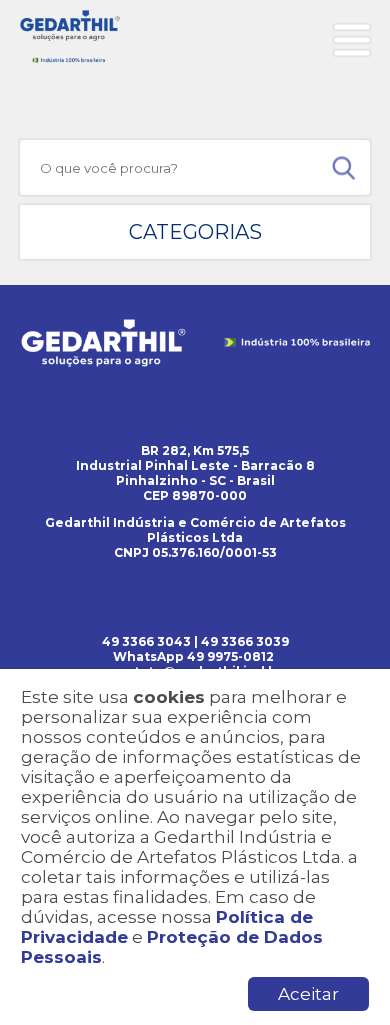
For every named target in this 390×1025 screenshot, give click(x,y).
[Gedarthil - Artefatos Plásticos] (70, 36)
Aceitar (308, 994)
